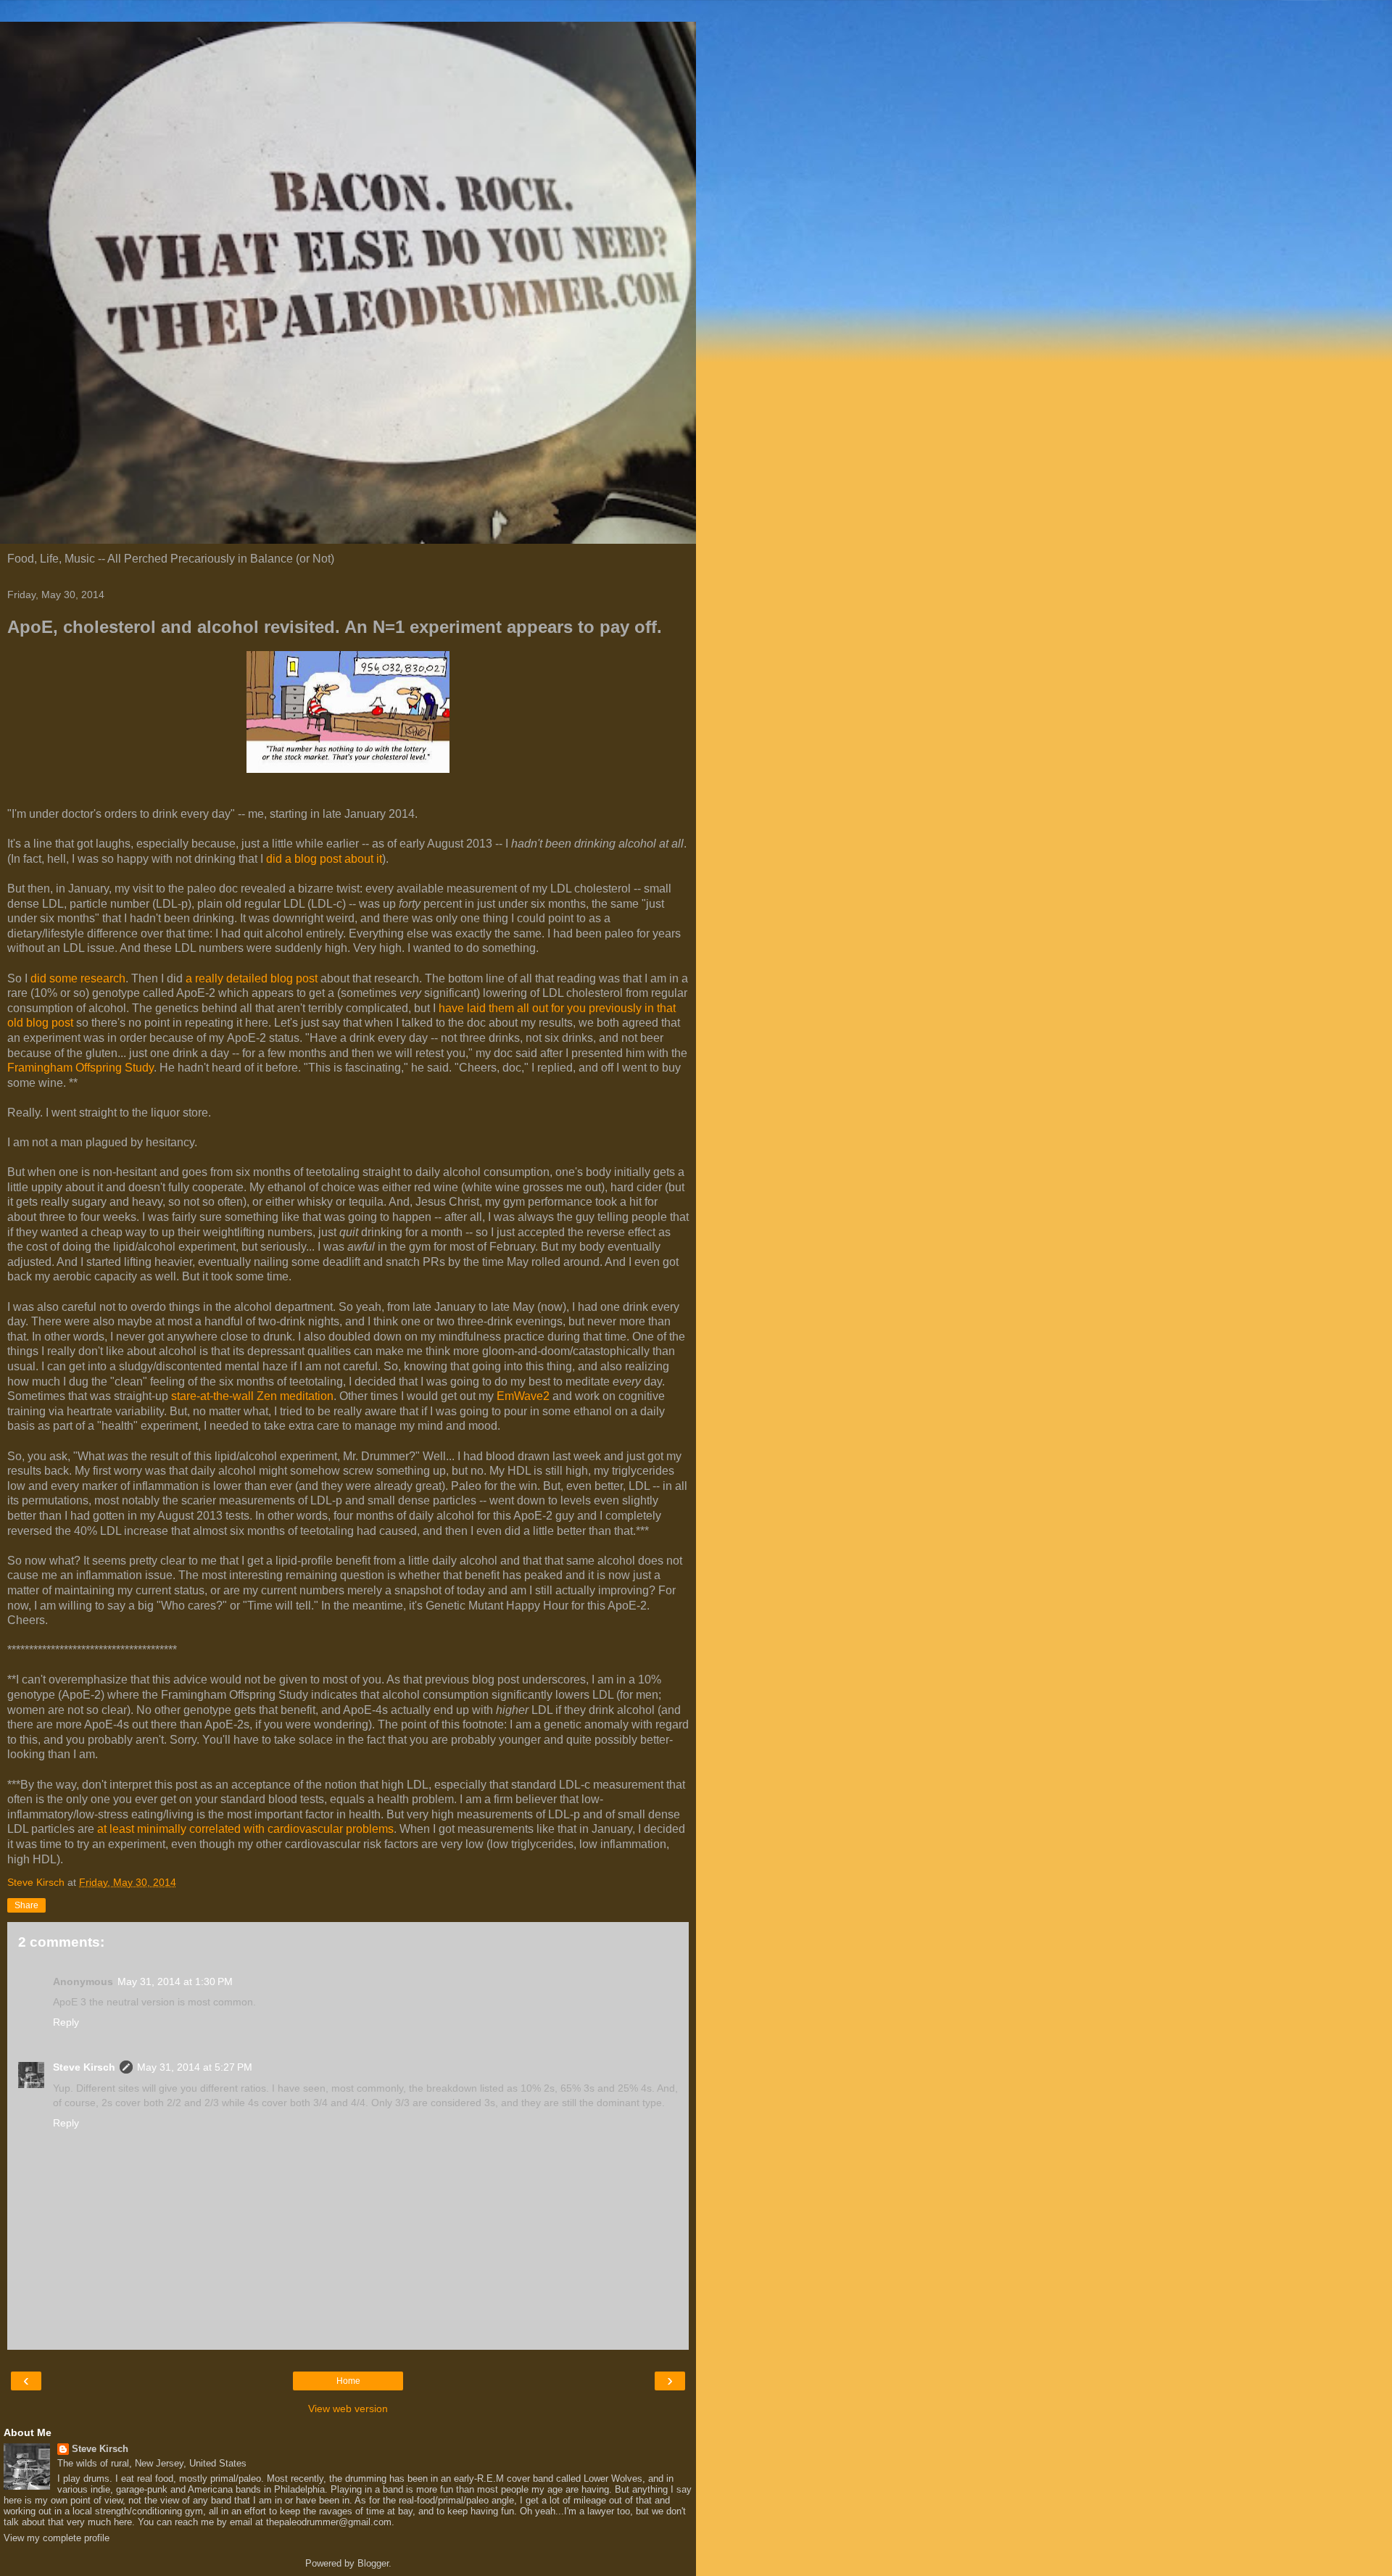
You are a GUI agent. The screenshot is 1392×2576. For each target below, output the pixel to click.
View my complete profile (57, 2538)
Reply (66, 2022)
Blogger (373, 2563)
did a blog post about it (324, 859)
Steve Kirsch (84, 2067)
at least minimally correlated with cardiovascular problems (245, 1829)
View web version (348, 2409)
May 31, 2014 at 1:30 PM (175, 1981)
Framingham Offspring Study (80, 1068)
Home (348, 2381)
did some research (78, 978)
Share (26, 1905)
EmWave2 (523, 1396)
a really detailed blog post (252, 978)
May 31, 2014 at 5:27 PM (195, 2067)
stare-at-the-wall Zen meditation (252, 1396)
